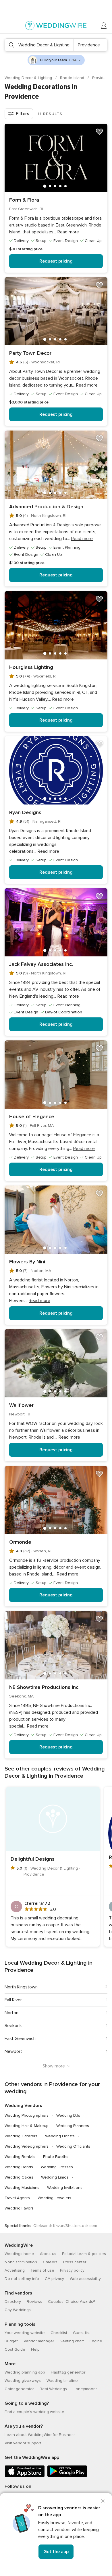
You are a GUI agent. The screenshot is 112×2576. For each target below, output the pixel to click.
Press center (75, 2262)
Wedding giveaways (23, 2381)
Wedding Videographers (27, 2146)
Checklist (59, 2333)
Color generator (19, 2389)
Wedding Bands (19, 2167)
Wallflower (21, 1405)
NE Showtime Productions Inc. (44, 1687)
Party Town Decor (30, 353)
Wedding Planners (73, 2126)
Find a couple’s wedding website (34, 2412)
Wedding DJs (68, 2115)
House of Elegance (32, 1116)
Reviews (34, 2302)
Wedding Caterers (21, 2136)
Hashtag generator (68, 2372)
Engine (96, 2341)
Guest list (81, 2333)
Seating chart (72, 2341)
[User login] (104, 26)
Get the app (56, 2552)
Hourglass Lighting (31, 667)
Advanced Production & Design (46, 507)
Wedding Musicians (22, 2188)
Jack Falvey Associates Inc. (41, 964)
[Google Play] (67, 2476)
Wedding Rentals (20, 2157)
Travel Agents (17, 2198)
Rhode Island (73, 78)
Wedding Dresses (57, 2167)
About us (48, 2254)
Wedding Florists (60, 2136)
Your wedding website (25, 2333)
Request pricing (56, 261)
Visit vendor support (23, 2443)
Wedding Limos (55, 2177)
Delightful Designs (33, 1859)
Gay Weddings (18, 2310)
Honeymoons (85, 2389)
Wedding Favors (19, 2208)
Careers (50, 2262)
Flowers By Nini (27, 1262)
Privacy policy (72, 2270)
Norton (11, 2013)
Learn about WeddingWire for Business (40, 2435)
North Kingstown (21, 1987)
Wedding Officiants (73, 2146)
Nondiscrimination (21, 2262)
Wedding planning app (25, 2372)
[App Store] (25, 2476)
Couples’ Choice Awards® (72, 2302)
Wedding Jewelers (54, 2198)
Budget (11, 2341)
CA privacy (54, 2279)
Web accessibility (85, 2279)
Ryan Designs (25, 812)
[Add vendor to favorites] (99, 132)
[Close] (103, 2501)
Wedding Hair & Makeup (27, 2126)
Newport (13, 2051)
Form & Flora (24, 200)
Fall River (13, 2000)
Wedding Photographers (27, 2115)
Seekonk (13, 2026)
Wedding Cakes (19, 2177)
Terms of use (42, 2270)
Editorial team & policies (84, 2254)
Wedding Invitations (65, 2188)
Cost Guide (15, 2349)
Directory (13, 2302)
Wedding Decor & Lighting (29, 78)
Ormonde (20, 1542)
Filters (23, 114)
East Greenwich (20, 2039)
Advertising (15, 2270)
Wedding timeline (62, 2381)
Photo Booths (56, 2157)
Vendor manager (39, 2341)
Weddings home (19, 2254)
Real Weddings (53, 2389)
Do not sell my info (22, 2279)
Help (35, 2349)
